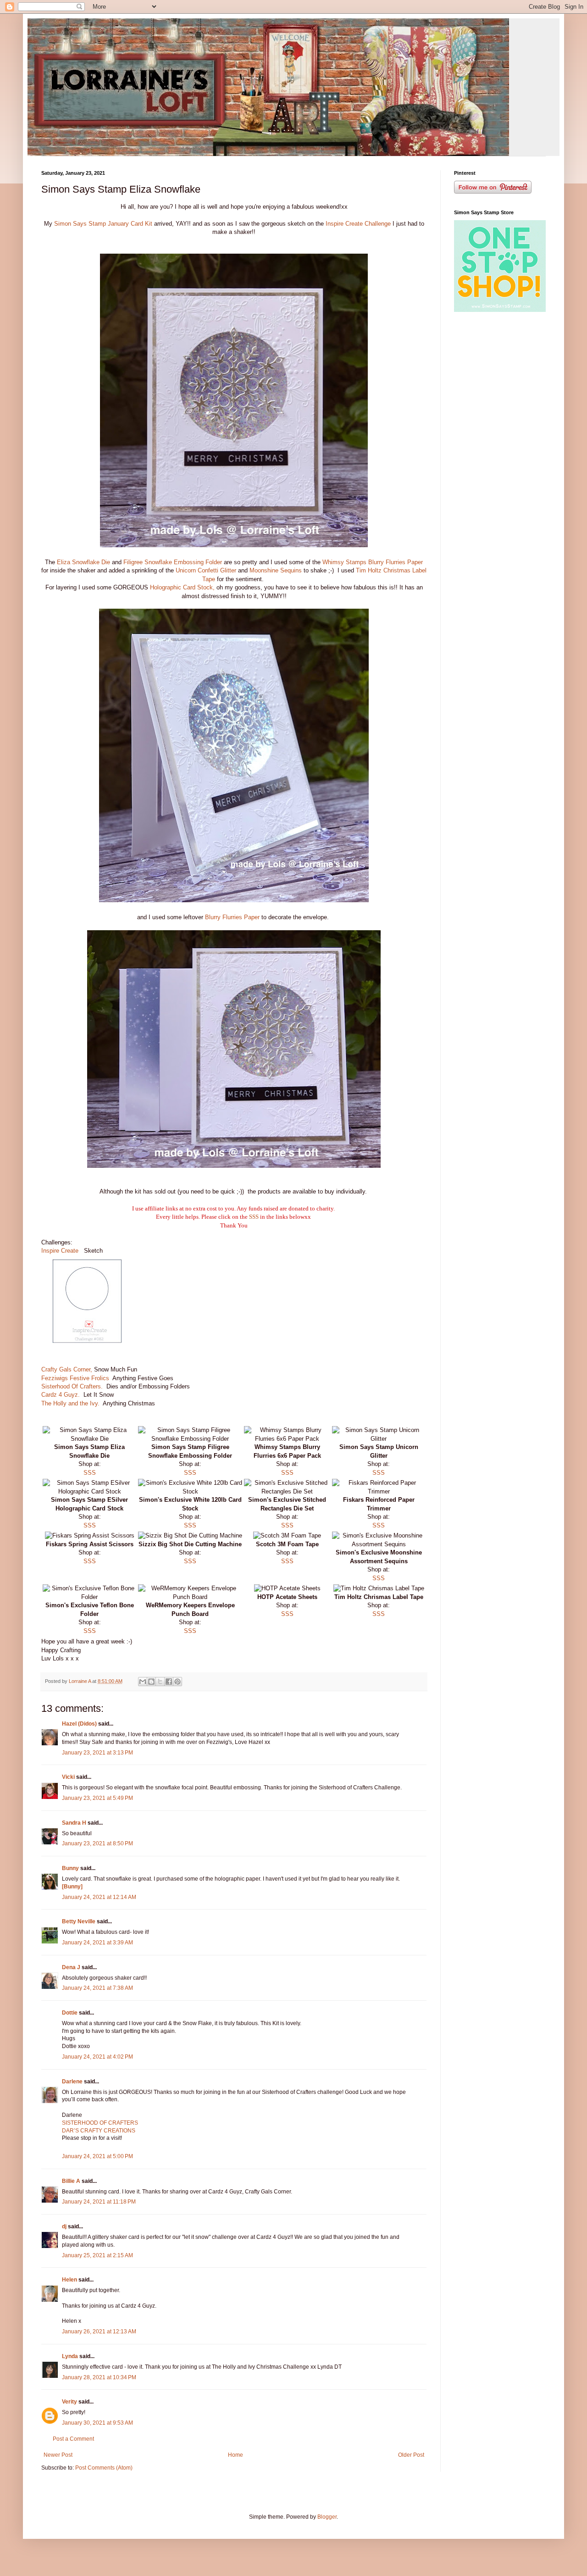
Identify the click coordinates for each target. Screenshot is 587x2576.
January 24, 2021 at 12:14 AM (99, 1897)
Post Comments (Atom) (104, 2468)
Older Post (411, 2455)
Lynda (70, 2356)
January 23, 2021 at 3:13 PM (97, 1753)
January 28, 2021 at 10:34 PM (99, 2377)
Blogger (327, 2517)
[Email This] (143, 1682)
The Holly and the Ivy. (70, 1403)
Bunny (70, 1868)
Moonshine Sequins (276, 570)
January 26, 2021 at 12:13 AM (99, 2332)
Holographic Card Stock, (182, 587)
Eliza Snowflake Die (83, 562)
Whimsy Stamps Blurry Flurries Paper (373, 562)
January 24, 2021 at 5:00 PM (97, 2156)
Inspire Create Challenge (358, 224)
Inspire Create (61, 1251)
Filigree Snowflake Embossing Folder (174, 562)
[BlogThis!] (151, 1682)
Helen (69, 2280)
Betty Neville (79, 1921)
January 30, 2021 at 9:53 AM (97, 2423)
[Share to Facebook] (169, 1682)
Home (235, 2455)
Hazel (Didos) (79, 1724)
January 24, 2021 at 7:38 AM (97, 1988)
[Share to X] (160, 1682)
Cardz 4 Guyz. (61, 1395)
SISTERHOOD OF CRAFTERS (100, 2123)
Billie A (71, 2181)
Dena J (71, 1967)
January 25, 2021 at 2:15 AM (97, 2255)
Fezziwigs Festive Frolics (75, 1378)
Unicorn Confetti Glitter (207, 570)
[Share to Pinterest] (177, 1682)
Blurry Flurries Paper (232, 917)
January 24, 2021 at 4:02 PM (97, 2057)
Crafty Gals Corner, (67, 1369)
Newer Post (58, 2455)
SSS (254, 1217)
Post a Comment (73, 2439)
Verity (69, 2402)
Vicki (68, 1777)
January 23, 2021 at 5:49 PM (97, 1798)
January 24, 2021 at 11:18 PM (99, 2202)
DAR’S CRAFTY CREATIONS (99, 2131)
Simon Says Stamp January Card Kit (104, 224)
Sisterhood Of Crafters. (72, 1386)
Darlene (73, 2082)
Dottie (70, 2013)
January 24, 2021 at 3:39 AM (97, 1943)
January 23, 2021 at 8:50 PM (97, 1843)
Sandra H (74, 1823)
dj (64, 2226)
